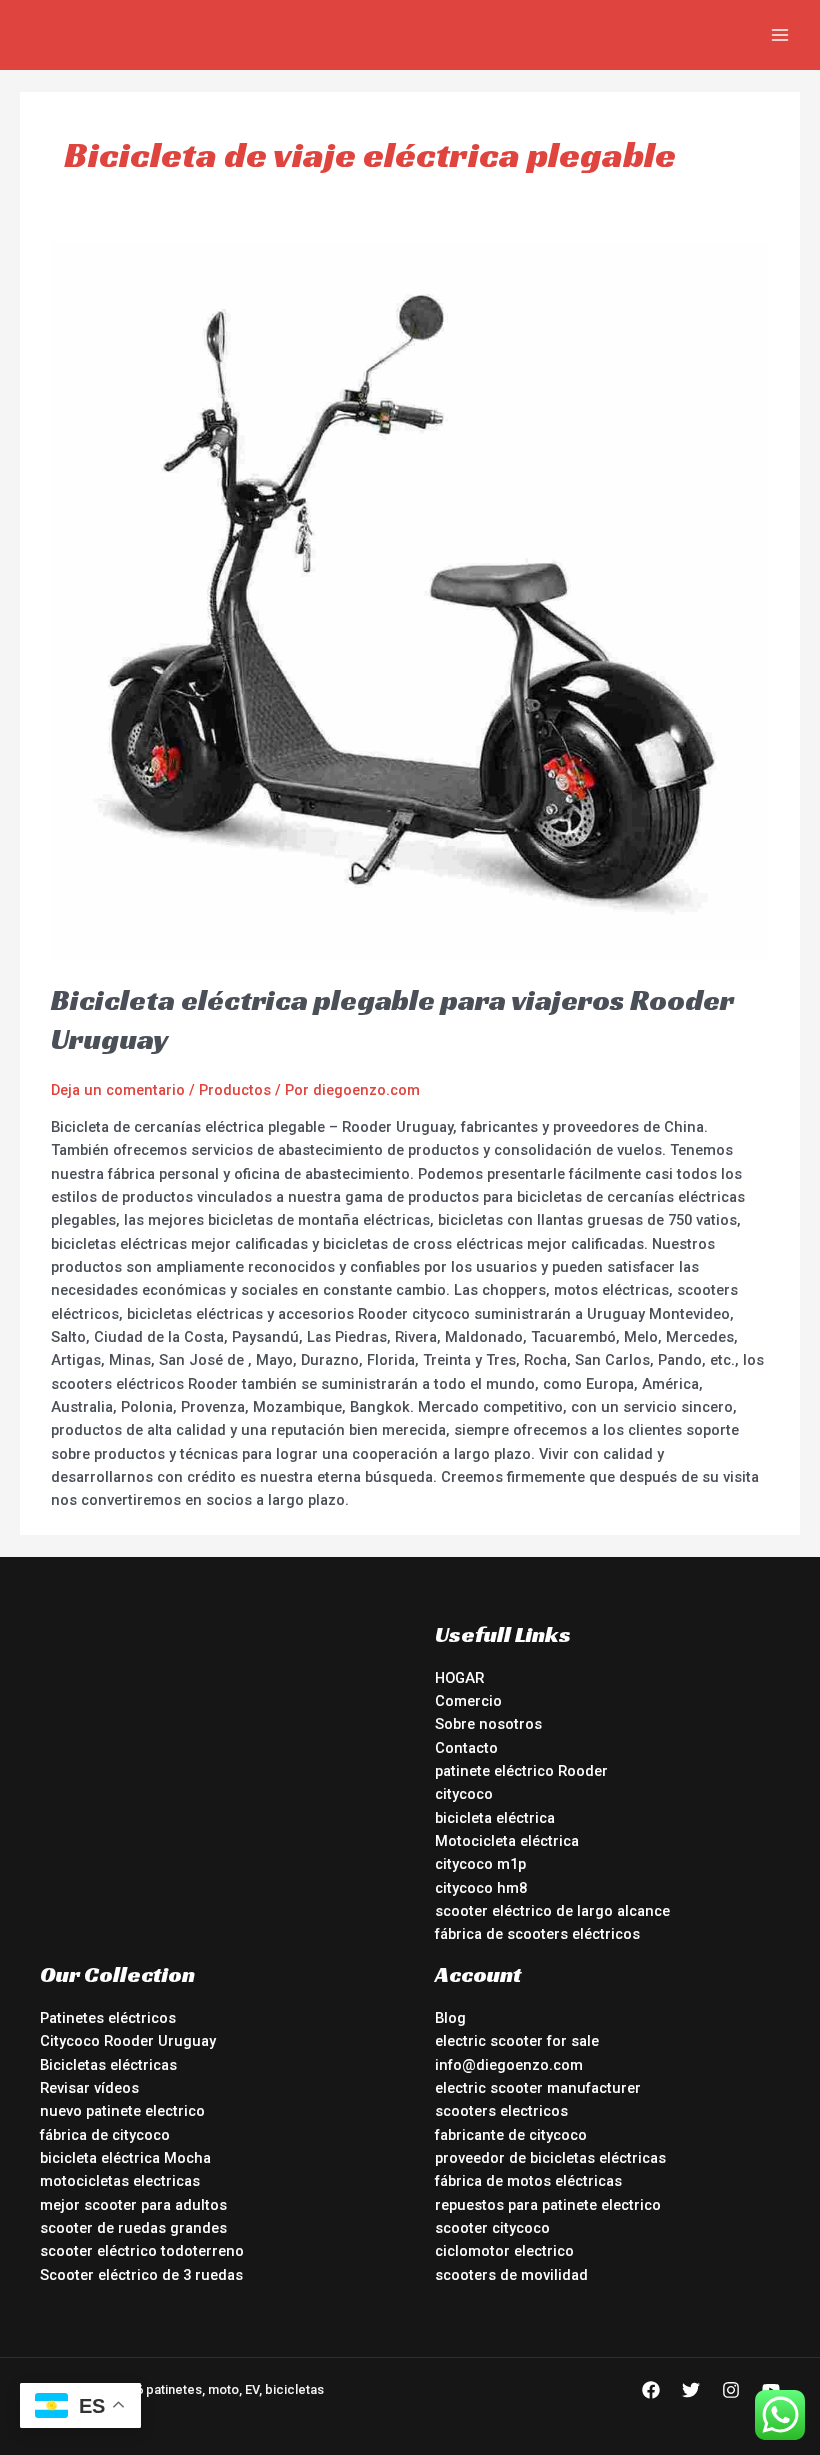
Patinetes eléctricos (108, 2018)
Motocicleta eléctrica (507, 1841)
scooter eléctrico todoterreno (142, 2251)
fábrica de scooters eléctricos (537, 1934)
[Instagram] (731, 2390)
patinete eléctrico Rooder (521, 1771)
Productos (235, 1090)
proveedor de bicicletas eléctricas (550, 2158)
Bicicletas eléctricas (108, 2065)
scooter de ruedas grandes (133, 2228)
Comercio (468, 1701)
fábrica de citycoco (105, 2135)
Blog (450, 2018)
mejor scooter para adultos (133, 2205)
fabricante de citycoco (511, 2135)
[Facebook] (651, 2390)
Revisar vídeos (89, 2088)
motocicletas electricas (120, 2181)
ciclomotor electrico (504, 2251)
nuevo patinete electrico (122, 2111)
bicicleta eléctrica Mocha (125, 2158)
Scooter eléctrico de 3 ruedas (141, 2275)
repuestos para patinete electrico (548, 2205)
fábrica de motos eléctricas (528, 2181)
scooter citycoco (492, 2228)
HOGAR (459, 1678)
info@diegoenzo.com (509, 2065)
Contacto (466, 1748)
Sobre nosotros (488, 1724)
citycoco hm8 (481, 1888)
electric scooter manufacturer (538, 2088)
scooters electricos (501, 2111)
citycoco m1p (480, 1864)
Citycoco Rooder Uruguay (128, 2041)
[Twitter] (691, 2390)
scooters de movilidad (511, 2275)
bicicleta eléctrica (495, 1818)
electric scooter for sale (517, 2041)
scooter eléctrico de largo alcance (552, 1911)
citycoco (464, 1794)
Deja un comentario (118, 1090)
